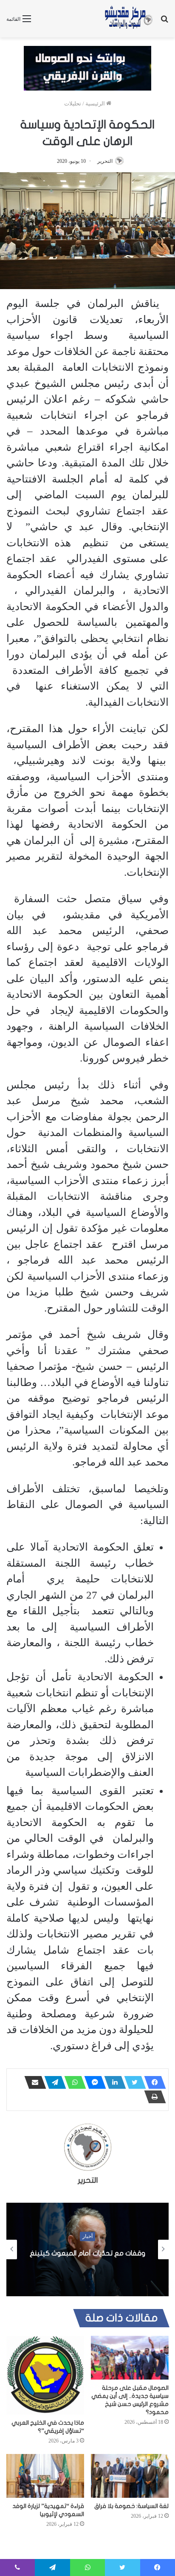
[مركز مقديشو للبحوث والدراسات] (128, 19)
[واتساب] (73, 2082)
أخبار (87, 2236)
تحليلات (73, 104)
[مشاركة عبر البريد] (33, 2082)
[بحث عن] (164, 22)
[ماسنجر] (93, 2082)
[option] (87, 2249)
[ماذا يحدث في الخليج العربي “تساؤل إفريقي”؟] (45, 2375)
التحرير (105, 161)
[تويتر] (133, 2082)
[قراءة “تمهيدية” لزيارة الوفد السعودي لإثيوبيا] (45, 2476)
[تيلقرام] (53, 2082)
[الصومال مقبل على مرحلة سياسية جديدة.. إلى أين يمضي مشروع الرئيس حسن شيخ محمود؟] (130, 2358)
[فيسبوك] (152, 2082)
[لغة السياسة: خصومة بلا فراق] (130, 2476)
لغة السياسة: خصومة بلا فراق (131, 2506)
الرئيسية (96, 104)
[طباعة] (152, 2097)
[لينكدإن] (113, 2082)
